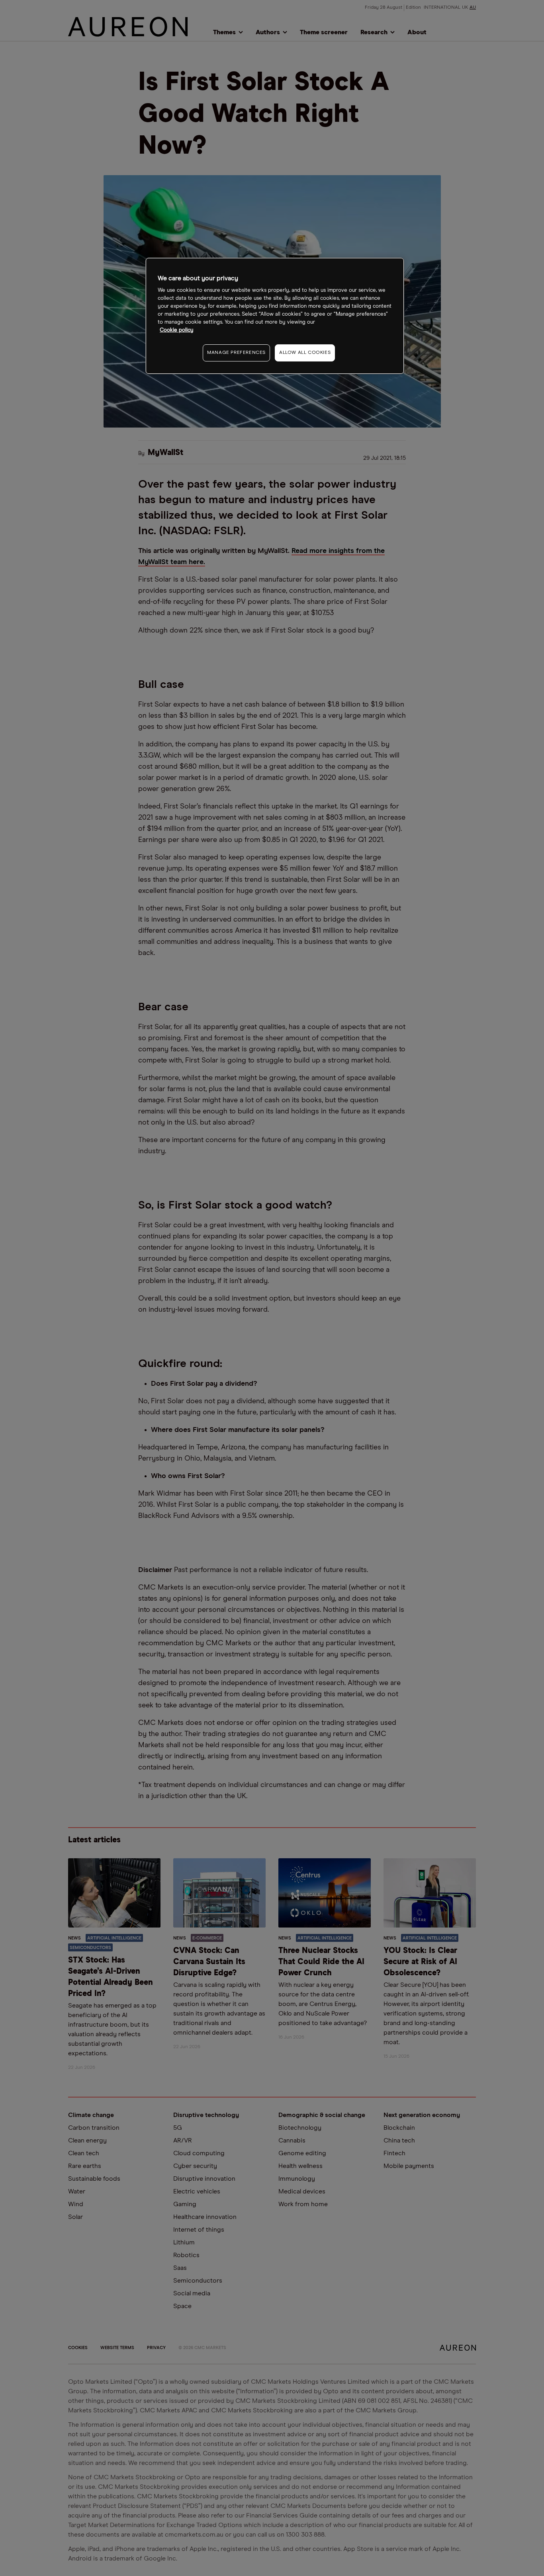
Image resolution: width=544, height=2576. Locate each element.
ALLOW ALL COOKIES (305, 353)
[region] (275, 316)
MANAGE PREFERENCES (236, 353)
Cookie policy (177, 330)
